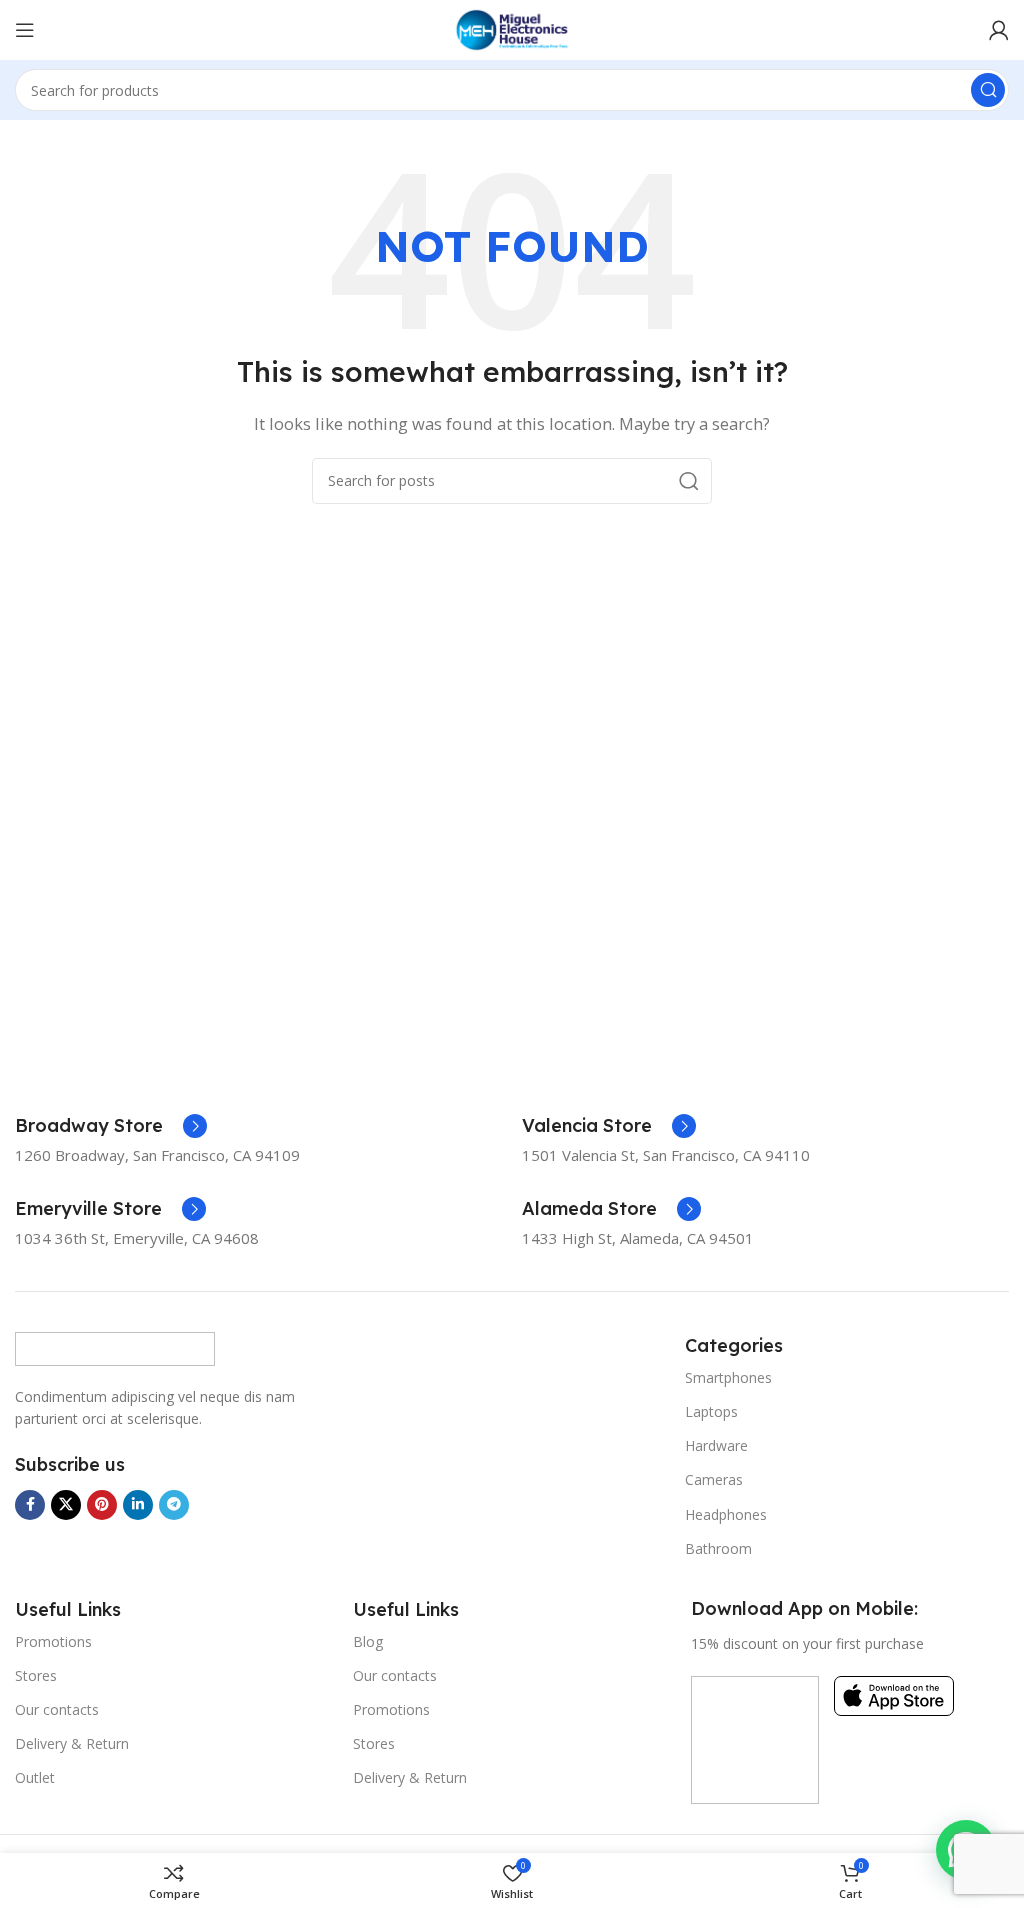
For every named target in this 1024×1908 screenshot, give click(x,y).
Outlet (35, 1777)
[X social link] (66, 1505)
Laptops (711, 1411)
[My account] (999, 30)
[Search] (988, 90)
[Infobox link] (111, 1126)
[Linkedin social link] (138, 1505)
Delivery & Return (72, 1743)
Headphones (726, 1514)
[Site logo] (512, 28)
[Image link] (115, 1347)
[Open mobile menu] (25, 30)
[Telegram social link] (174, 1505)
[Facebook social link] (30, 1505)
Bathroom (718, 1548)
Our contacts (57, 1709)
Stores (36, 1675)
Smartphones (728, 1377)
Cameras (714, 1479)
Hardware (716, 1445)
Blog (368, 1641)
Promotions (53, 1641)
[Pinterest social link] (102, 1505)
